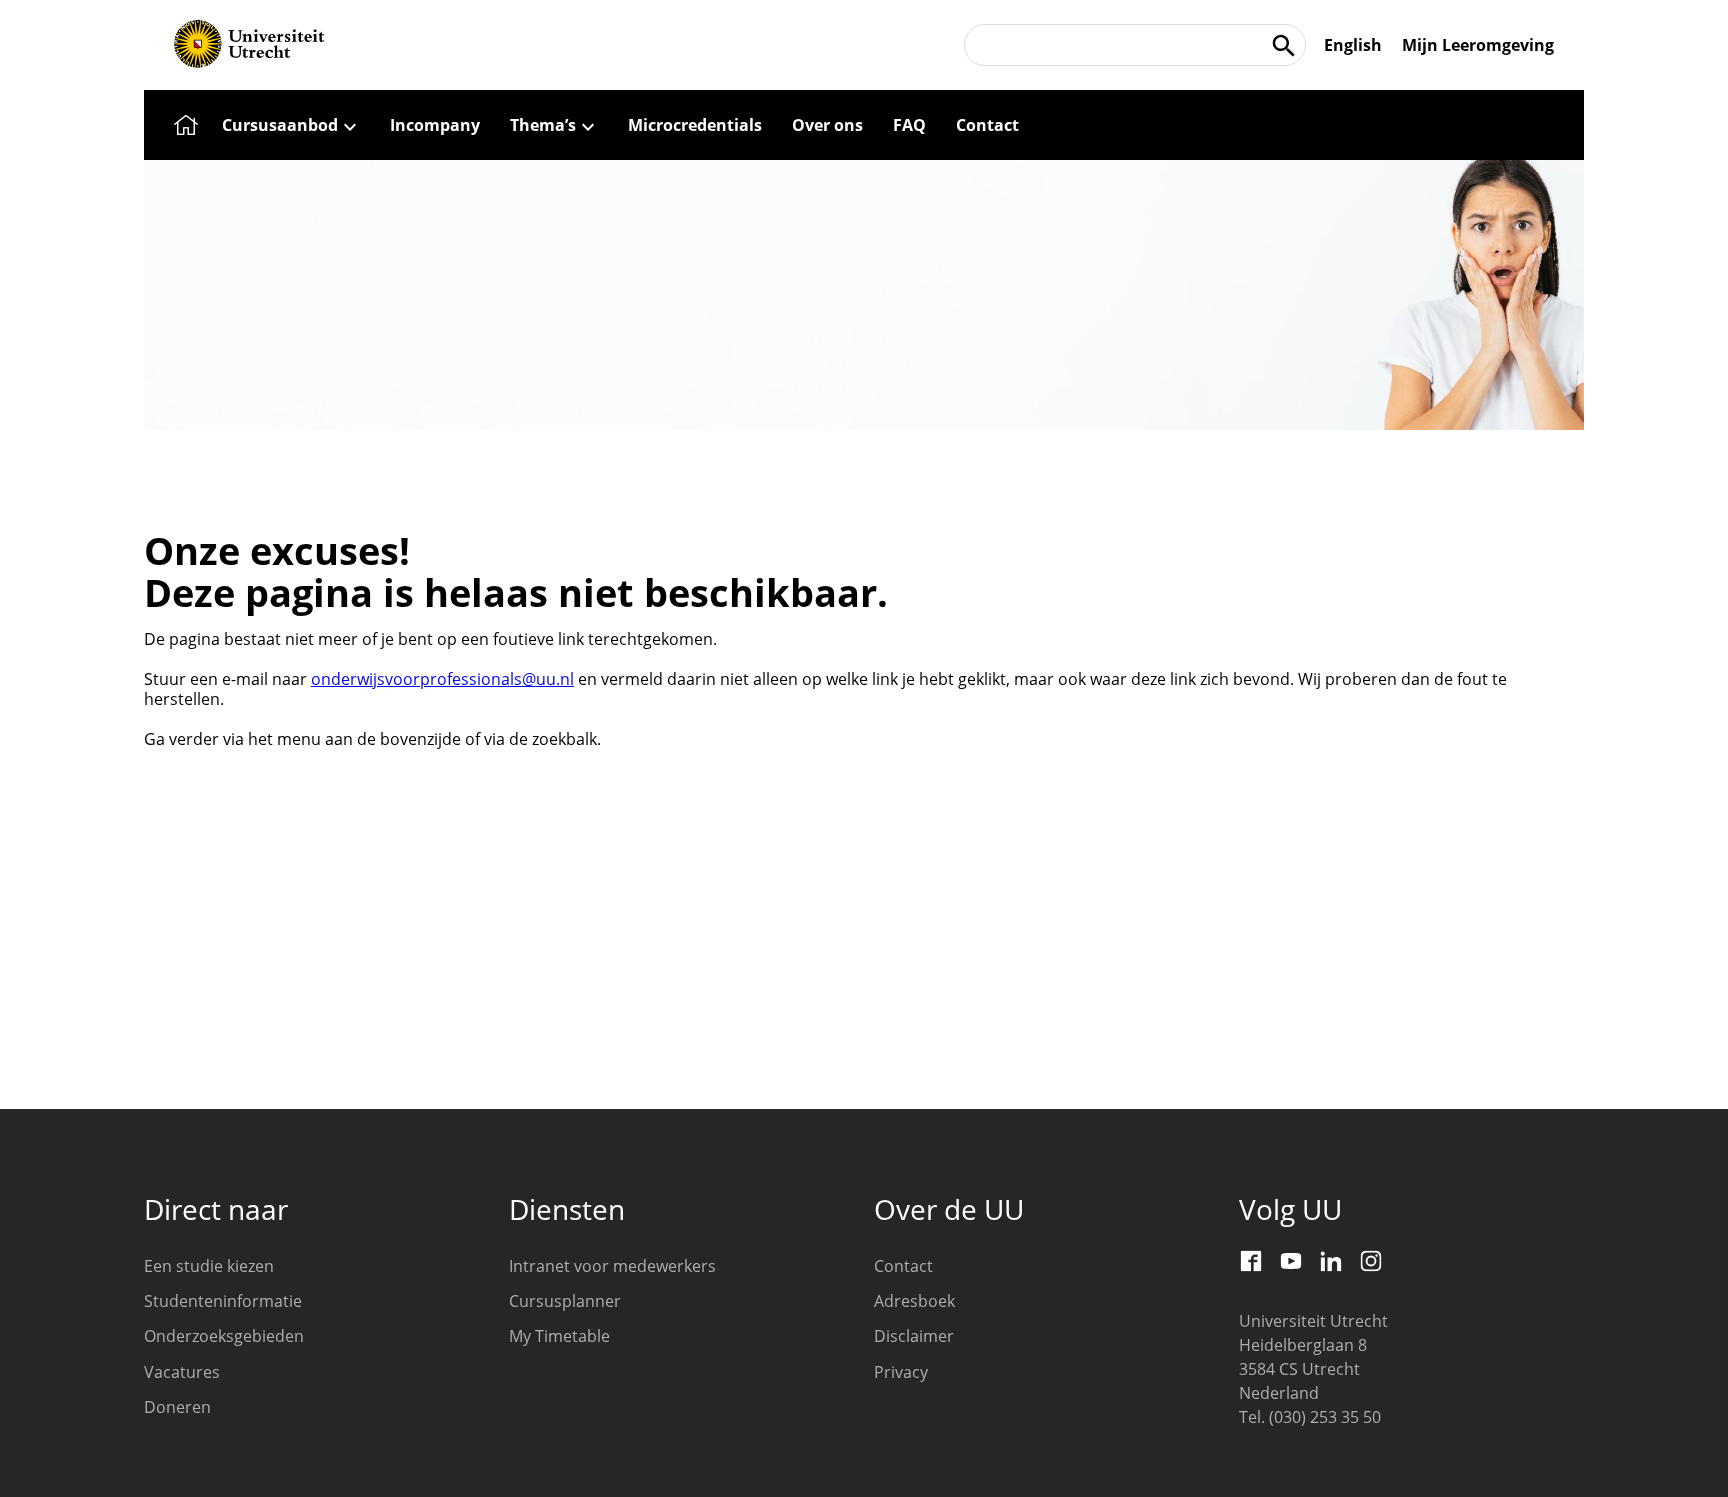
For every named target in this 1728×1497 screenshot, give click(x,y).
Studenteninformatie (223, 1301)
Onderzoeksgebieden (224, 1336)
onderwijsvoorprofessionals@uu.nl (442, 679)
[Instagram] (1371, 1261)
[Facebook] (1251, 1261)
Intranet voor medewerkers (612, 1266)
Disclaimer (914, 1336)
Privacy (901, 1372)
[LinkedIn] (1331, 1261)
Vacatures (182, 1372)
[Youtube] (1291, 1261)
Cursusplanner (565, 1301)
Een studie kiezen (209, 1266)
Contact (903, 1266)
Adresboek (914, 1301)
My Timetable (559, 1336)
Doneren (177, 1407)
